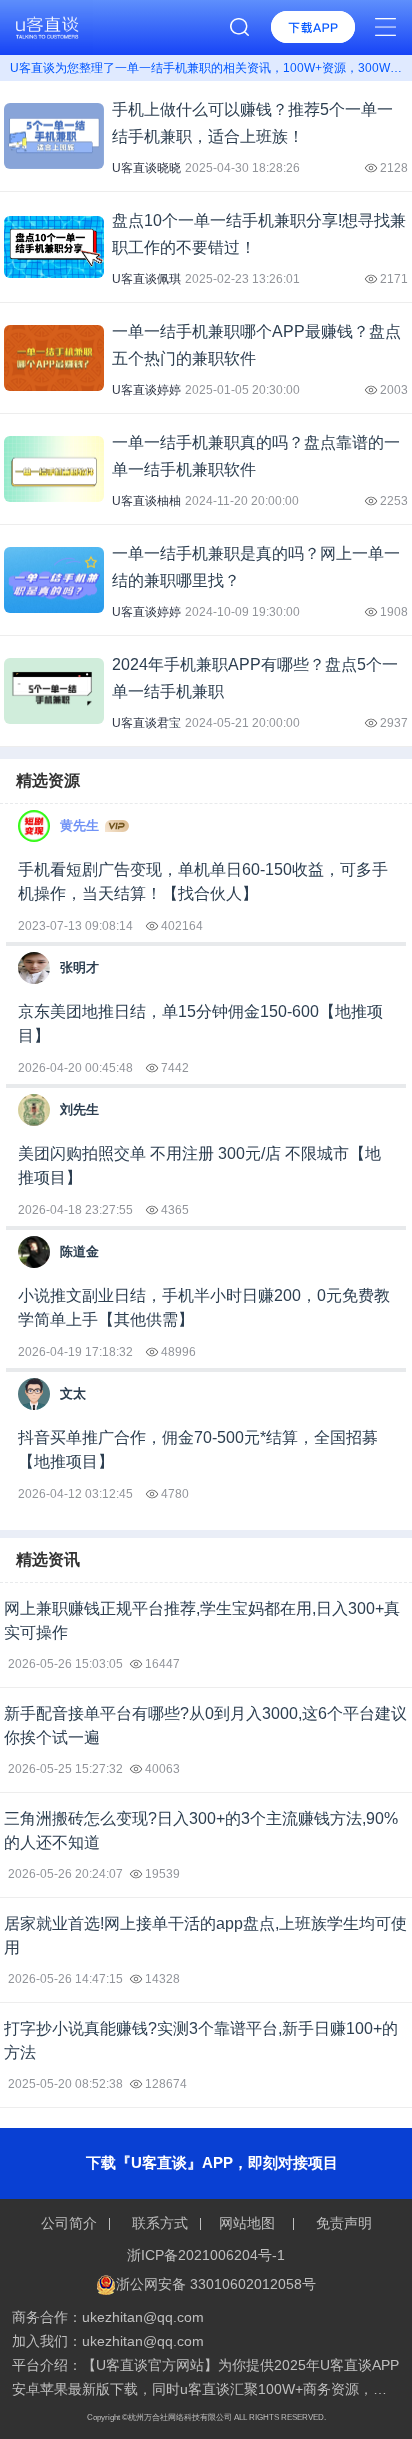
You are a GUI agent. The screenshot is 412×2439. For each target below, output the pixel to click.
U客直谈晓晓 (146, 168)
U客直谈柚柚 (146, 501)
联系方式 (160, 2223)
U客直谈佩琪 (146, 279)
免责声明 (342, 2223)
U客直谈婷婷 (146, 390)
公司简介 (71, 2223)
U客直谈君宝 (146, 723)
